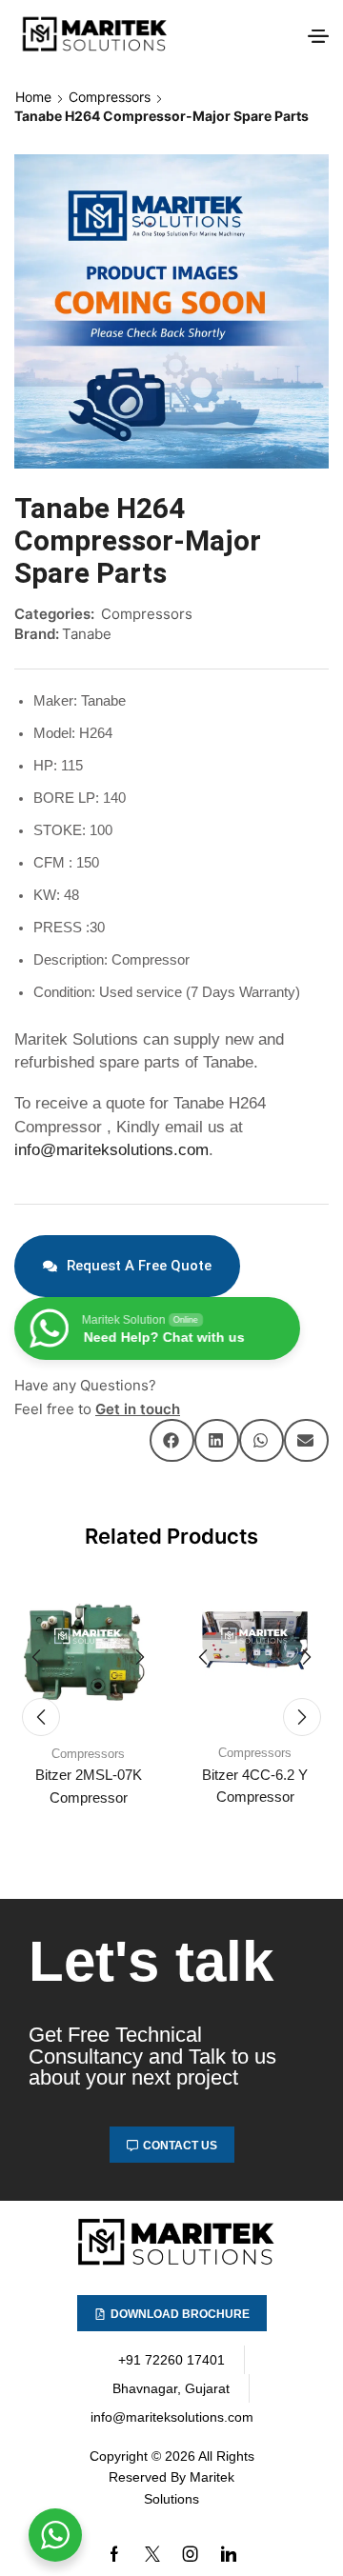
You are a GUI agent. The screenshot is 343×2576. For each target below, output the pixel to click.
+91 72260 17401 (171, 2360)
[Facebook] (114, 2554)
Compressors (110, 97)
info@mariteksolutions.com (111, 1150)
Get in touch (138, 1409)
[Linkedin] (229, 2554)
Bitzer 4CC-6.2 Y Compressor (255, 1786)
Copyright (119, 2456)
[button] (318, 36)
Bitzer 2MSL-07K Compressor (89, 1786)
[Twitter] (152, 2554)
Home (33, 97)
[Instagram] (191, 2554)
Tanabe (87, 634)
